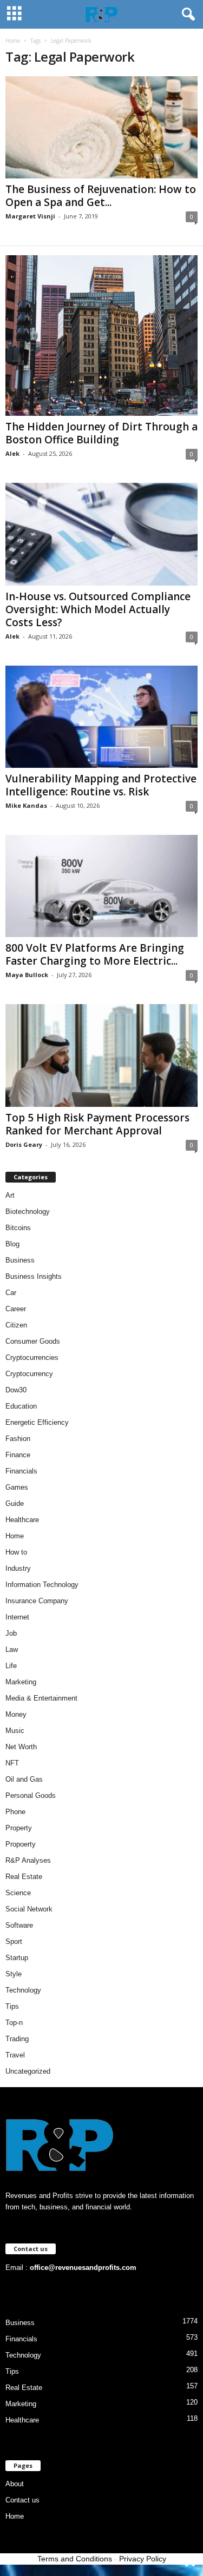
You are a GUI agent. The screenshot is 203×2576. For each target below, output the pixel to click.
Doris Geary (24, 1144)
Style (14, 1974)
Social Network (29, 1909)
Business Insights (34, 1276)
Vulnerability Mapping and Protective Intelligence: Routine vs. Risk (101, 785)
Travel (15, 2055)
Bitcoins (18, 1228)
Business (20, 1260)
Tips (12, 2006)
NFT (12, 1763)
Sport (14, 1941)
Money (16, 1714)
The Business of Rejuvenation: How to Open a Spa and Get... (101, 196)
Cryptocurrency (29, 1374)
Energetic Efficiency (37, 1422)
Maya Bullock (27, 975)
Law (12, 1649)
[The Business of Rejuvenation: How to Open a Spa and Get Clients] (101, 127)
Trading (17, 2039)
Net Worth (21, 1747)
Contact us (22, 2500)
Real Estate (24, 1877)
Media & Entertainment (41, 1698)
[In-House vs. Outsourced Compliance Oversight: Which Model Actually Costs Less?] (101, 534)
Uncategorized (28, 2071)
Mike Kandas (26, 805)
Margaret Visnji (30, 216)
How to (16, 1552)
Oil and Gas (24, 1779)
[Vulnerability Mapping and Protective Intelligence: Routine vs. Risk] (101, 717)
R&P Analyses (28, 1860)
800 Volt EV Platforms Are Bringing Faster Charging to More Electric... (95, 954)
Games (17, 1487)
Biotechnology (28, 1211)
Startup (17, 1958)
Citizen (16, 1325)
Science (18, 1893)
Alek (12, 453)
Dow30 (16, 1390)
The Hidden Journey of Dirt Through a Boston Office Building (101, 433)
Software (19, 1925)
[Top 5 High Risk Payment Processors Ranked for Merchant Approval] (101, 1055)
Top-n (14, 2023)
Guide (15, 1503)
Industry (18, 1568)
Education (21, 1406)
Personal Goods (31, 1795)
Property (19, 1828)
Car (11, 1293)
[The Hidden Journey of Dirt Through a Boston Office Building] (101, 336)
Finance (18, 1455)
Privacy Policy (143, 2559)
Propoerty (21, 1844)
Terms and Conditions (75, 2559)
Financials (21, 1471)
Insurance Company (37, 1601)
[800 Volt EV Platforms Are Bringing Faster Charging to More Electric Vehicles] (101, 886)
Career (16, 1309)
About (15, 2484)
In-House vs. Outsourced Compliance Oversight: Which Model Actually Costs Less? (98, 609)
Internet (17, 1617)
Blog (12, 1244)
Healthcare (22, 1520)
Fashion (18, 1439)
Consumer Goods (33, 1341)
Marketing (21, 1682)
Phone (15, 1812)
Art (10, 1195)
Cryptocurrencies (32, 1357)
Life (11, 1666)
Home (13, 41)
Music (15, 1731)
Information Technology (42, 1585)
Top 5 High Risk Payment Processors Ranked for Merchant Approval (97, 1124)
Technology (23, 1990)
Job (11, 1633)
